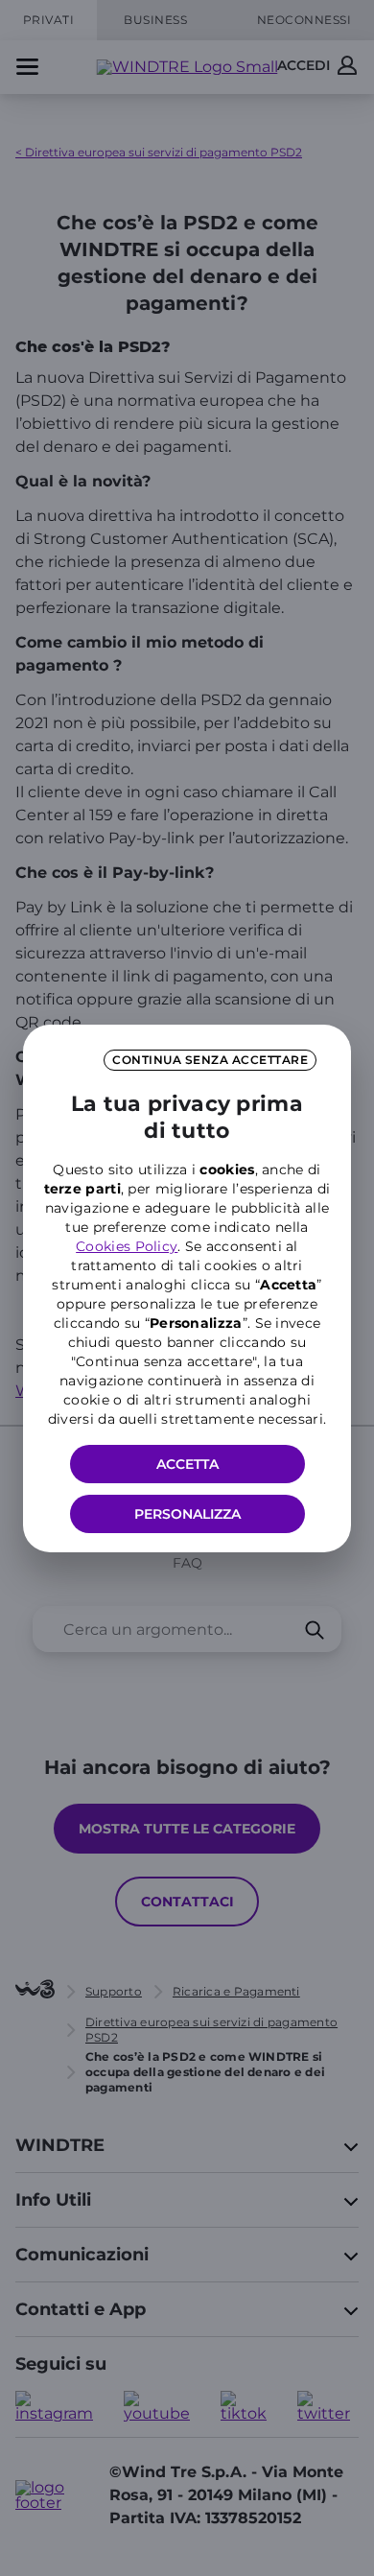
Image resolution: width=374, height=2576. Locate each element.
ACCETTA (187, 1464)
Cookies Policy (127, 1246)
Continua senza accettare (210, 1060)
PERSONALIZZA (187, 1514)
